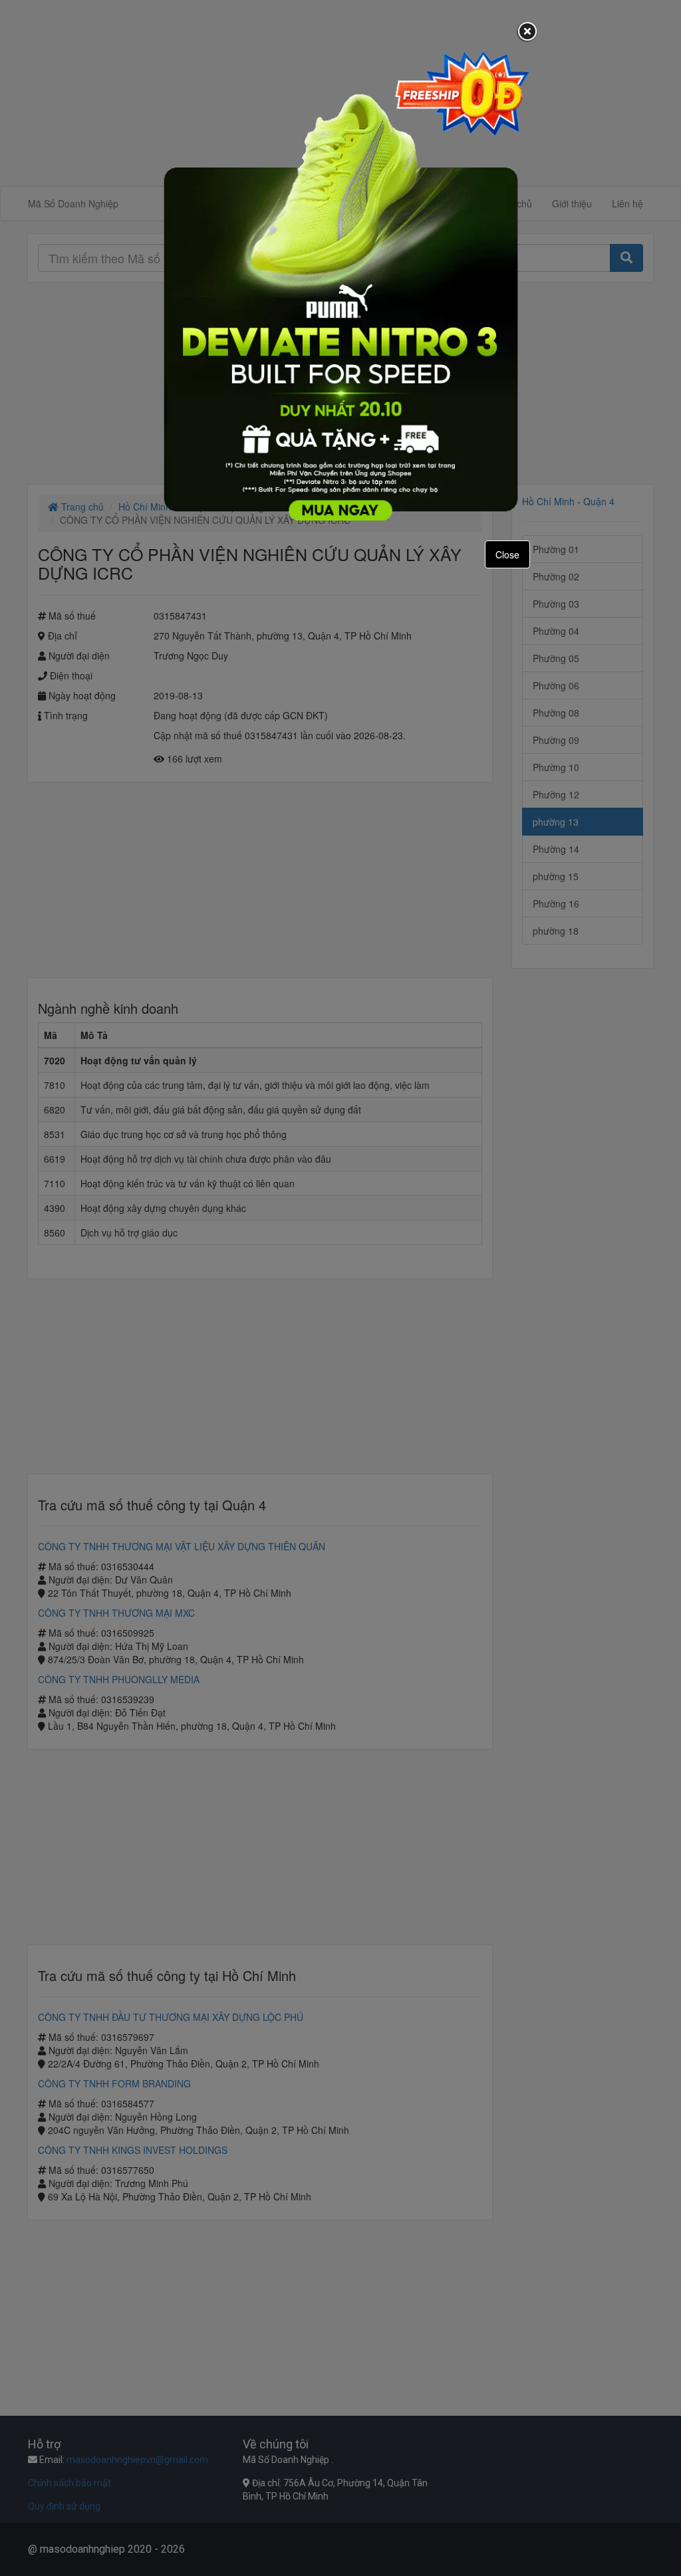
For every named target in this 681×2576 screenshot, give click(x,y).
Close (507, 554)
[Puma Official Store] (340, 285)
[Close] (527, 33)
